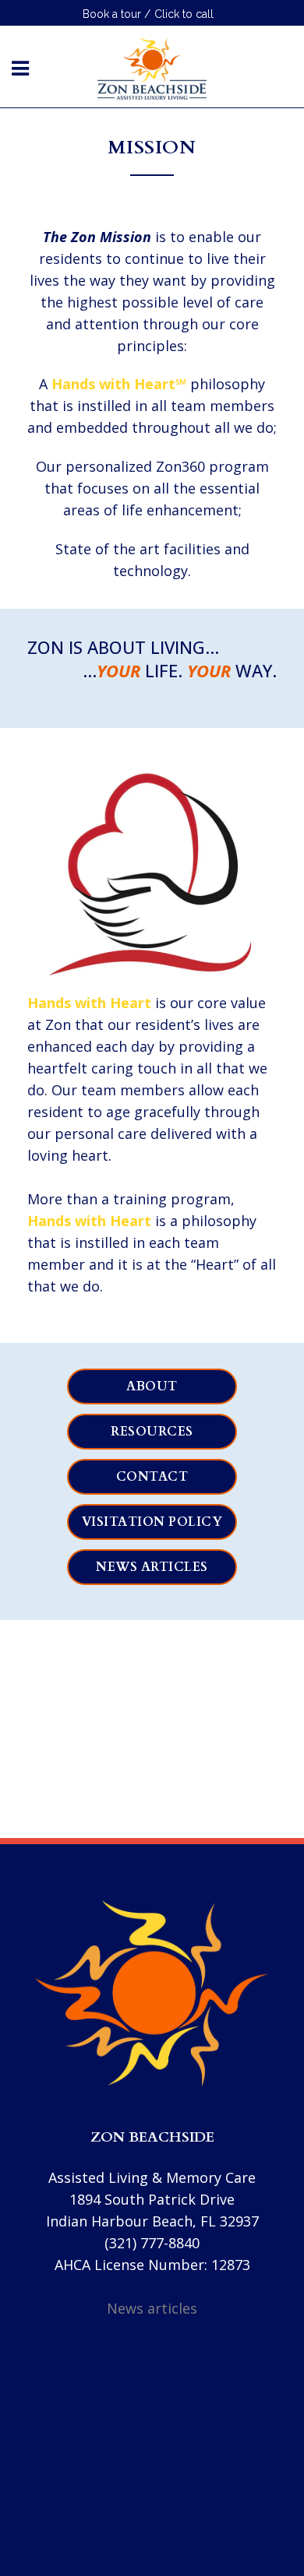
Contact (152, 1477)
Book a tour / (117, 14)
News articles (152, 1567)
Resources (152, 1432)
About (152, 1386)
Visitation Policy (152, 1522)
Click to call (184, 14)
